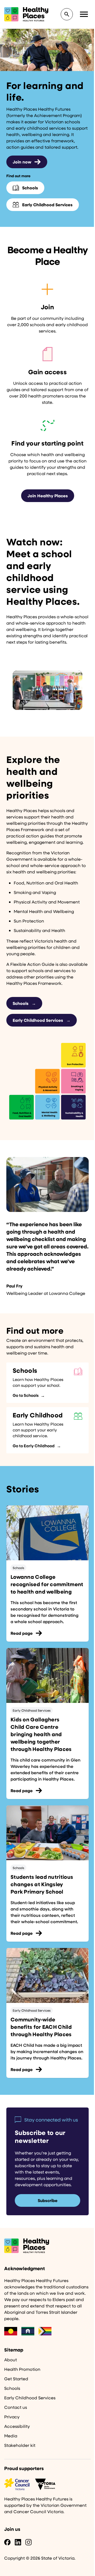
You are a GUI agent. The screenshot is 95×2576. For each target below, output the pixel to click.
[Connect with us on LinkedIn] (18, 2542)
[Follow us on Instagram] (28, 2542)
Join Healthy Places (48, 496)
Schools (24, 1003)
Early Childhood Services (42, 1020)
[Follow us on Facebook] (7, 2542)
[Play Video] (47, 690)
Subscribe (48, 2200)
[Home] (47, 2246)
